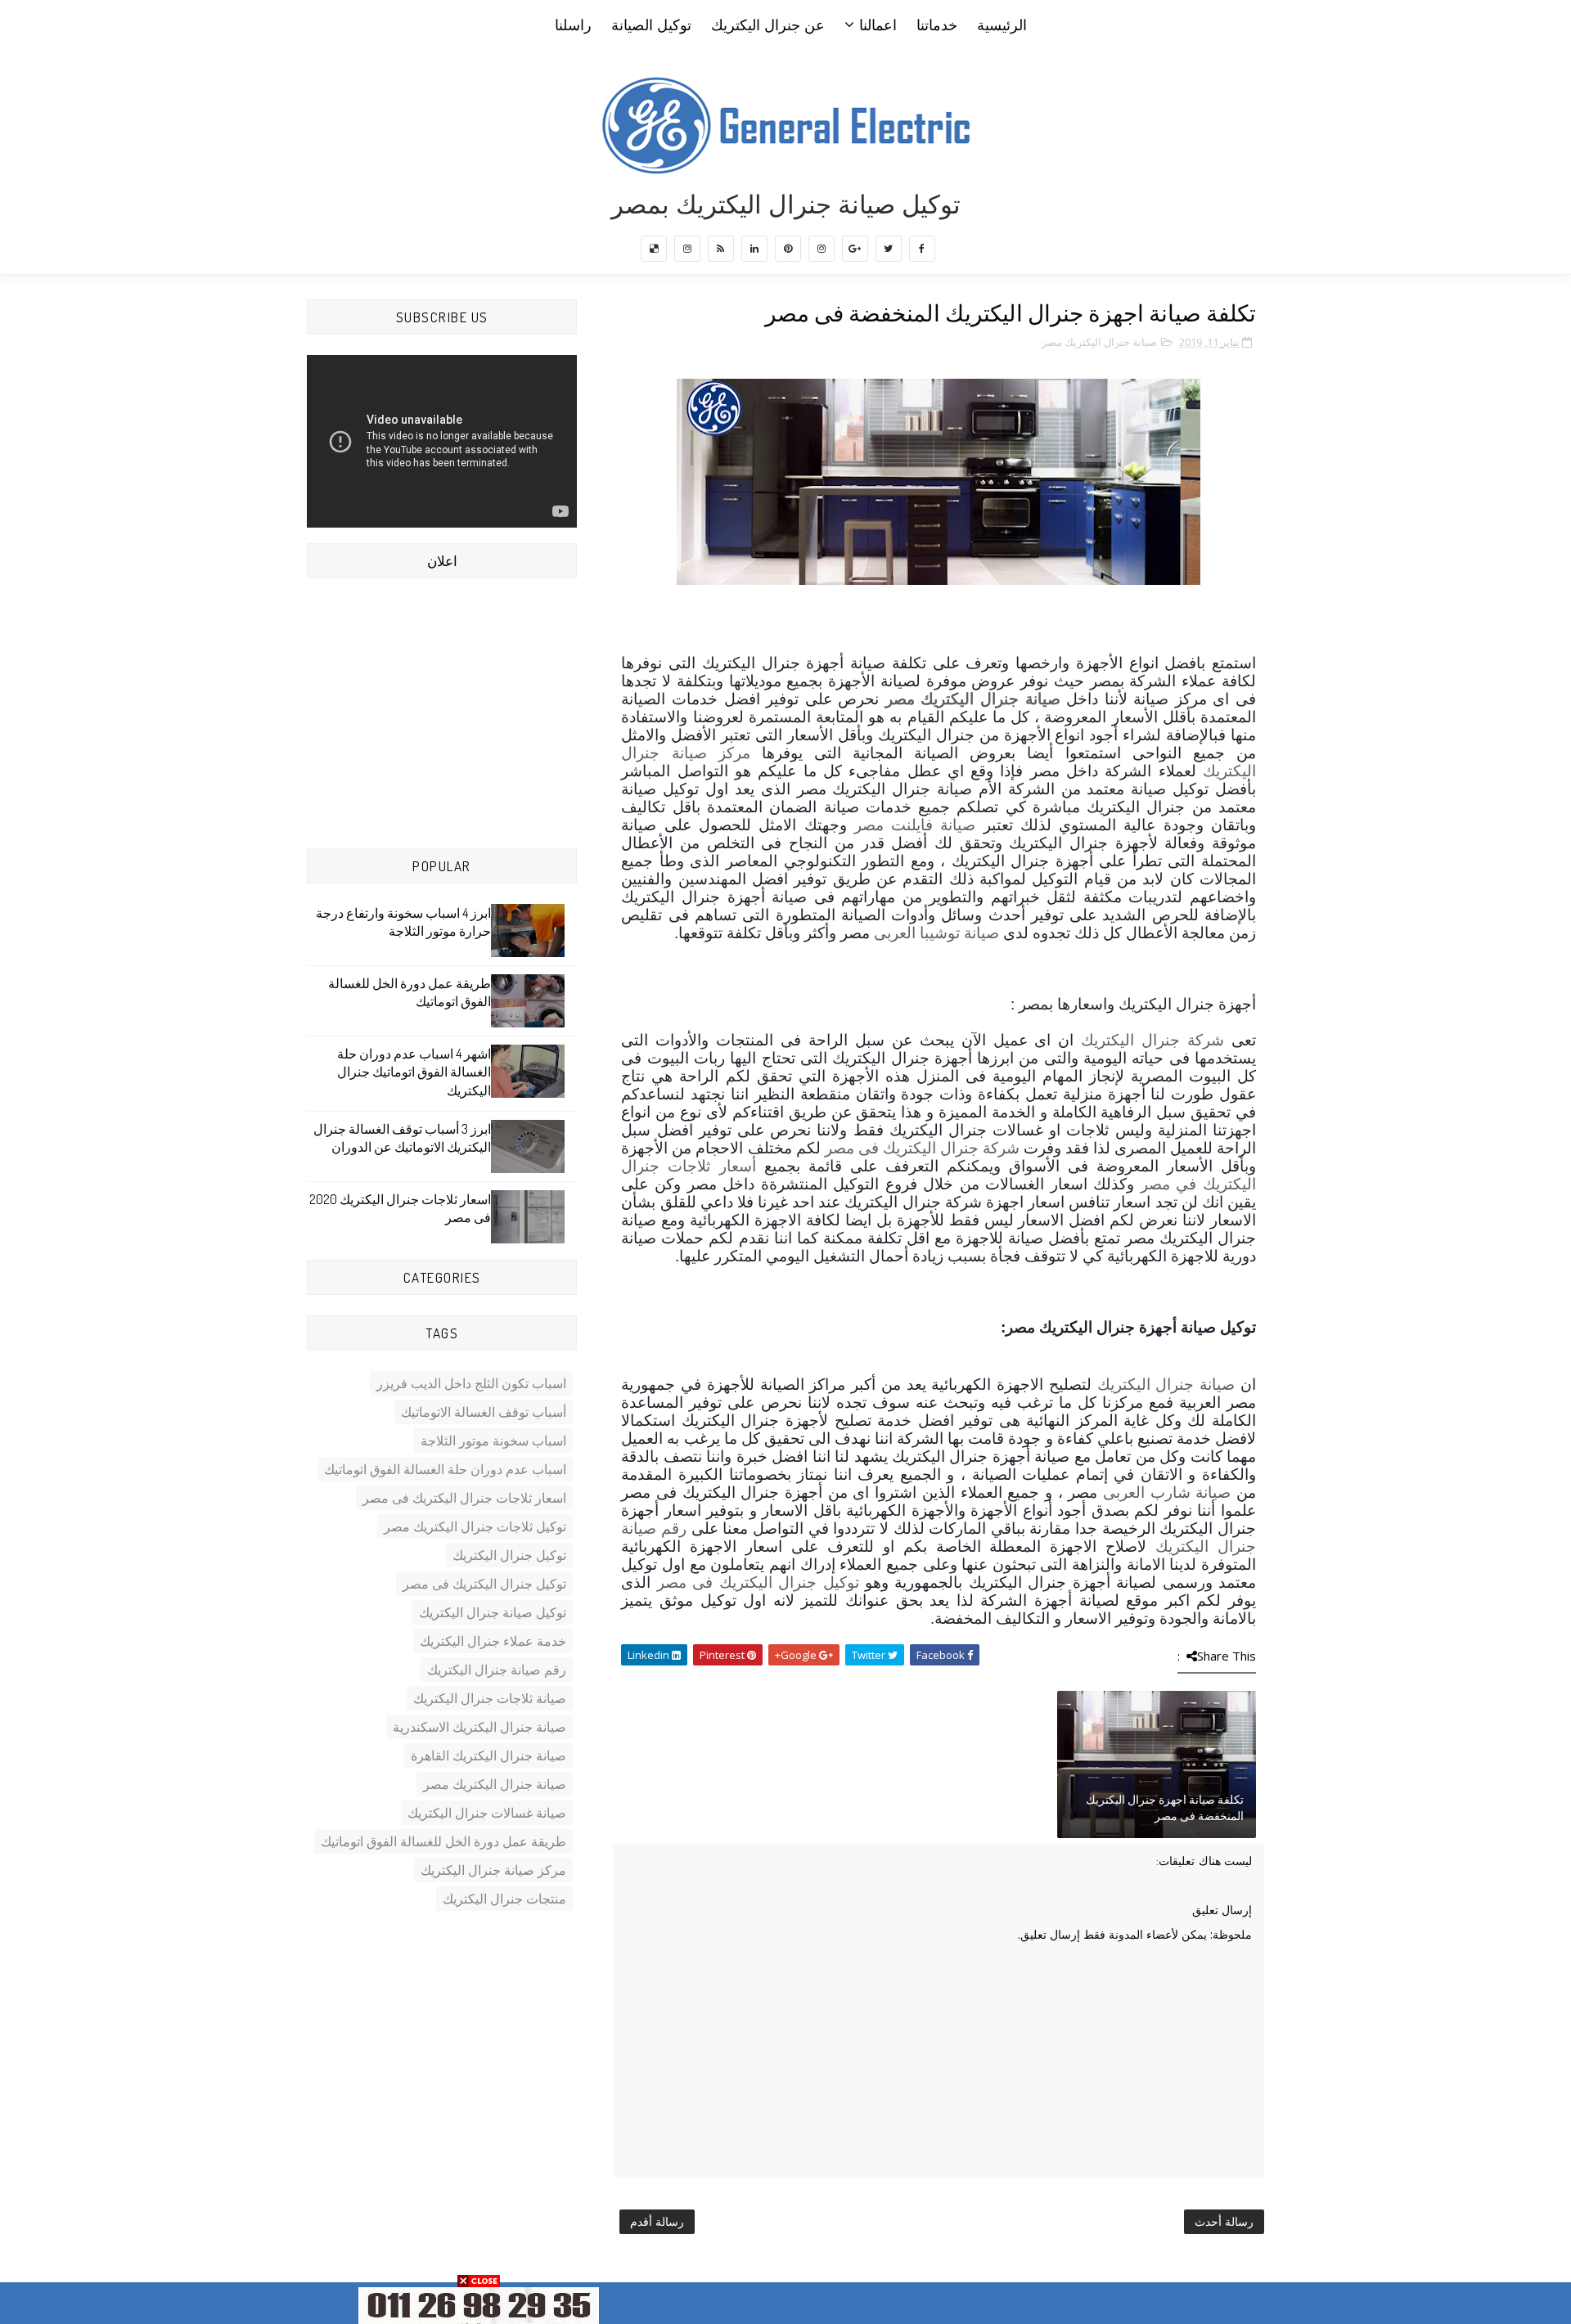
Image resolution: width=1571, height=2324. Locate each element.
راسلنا (573, 25)
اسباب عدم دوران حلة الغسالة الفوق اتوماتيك (445, 1469)
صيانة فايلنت (930, 825)
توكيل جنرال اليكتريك (509, 1555)
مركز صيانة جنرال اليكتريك (493, 1870)
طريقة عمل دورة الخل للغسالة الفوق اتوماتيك (443, 1841)
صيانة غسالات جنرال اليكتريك (487, 1813)
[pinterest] (788, 249)
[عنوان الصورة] (479, 2304)
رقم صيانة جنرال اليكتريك (497, 1670)
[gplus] (855, 249)
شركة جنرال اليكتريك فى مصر (922, 1148)
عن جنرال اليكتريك (768, 25)
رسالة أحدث (1224, 2221)
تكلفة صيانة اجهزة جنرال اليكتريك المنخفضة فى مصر (1165, 1807)
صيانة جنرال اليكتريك (1166, 1385)
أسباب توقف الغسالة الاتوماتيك (484, 1412)
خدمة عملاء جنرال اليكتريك (493, 1641)
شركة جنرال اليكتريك (1152, 1040)
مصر (869, 825)
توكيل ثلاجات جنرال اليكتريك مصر (475, 1526)
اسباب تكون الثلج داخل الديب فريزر (471, 1383)
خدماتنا (937, 25)
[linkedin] (754, 249)
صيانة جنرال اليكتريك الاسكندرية (479, 1727)
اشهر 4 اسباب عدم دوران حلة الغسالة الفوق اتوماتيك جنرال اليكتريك (414, 1072)
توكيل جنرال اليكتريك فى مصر (758, 1582)
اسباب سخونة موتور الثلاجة (493, 1441)
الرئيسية (1002, 25)
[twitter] (889, 249)
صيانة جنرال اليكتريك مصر (1099, 342)
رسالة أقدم (657, 2221)
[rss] (721, 249)
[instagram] (822, 249)
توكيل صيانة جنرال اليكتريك (493, 1612)
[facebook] (922, 249)
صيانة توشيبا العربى (936, 933)
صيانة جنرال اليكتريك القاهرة (488, 1755)
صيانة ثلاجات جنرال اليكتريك (490, 1698)
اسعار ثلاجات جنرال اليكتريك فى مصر (464, 1498)
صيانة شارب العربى (1167, 1492)
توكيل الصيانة (651, 25)
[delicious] (654, 249)
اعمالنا (878, 25)
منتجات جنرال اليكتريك (504, 1899)
